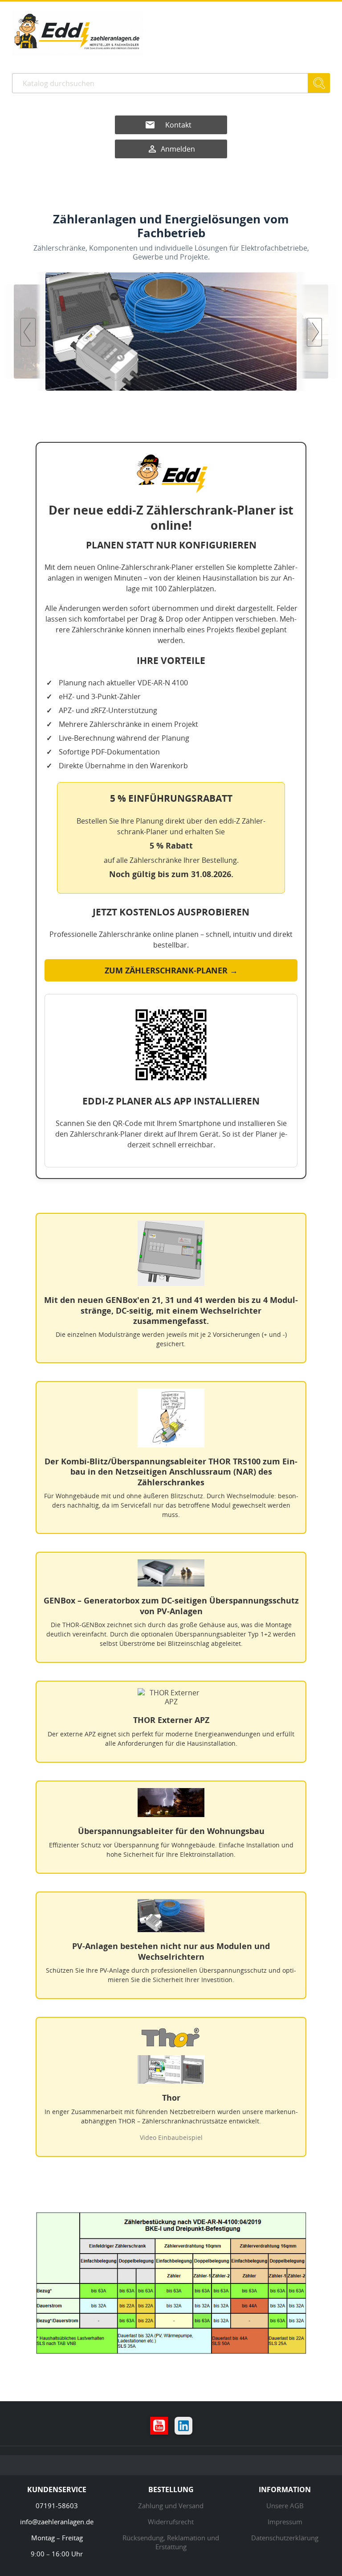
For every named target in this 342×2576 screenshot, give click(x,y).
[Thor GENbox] (216, 332)
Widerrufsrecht (171, 2522)
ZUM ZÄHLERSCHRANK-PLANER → (171, 970)
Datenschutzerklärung (285, 2538)
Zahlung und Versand (171, 2506)
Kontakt (178, 125)
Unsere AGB (285, 2506)
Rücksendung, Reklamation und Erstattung (171, 2542)
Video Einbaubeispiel (171, 2137)
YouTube (159, 2426)
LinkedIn (183, 2426)
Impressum (285, 2522)
